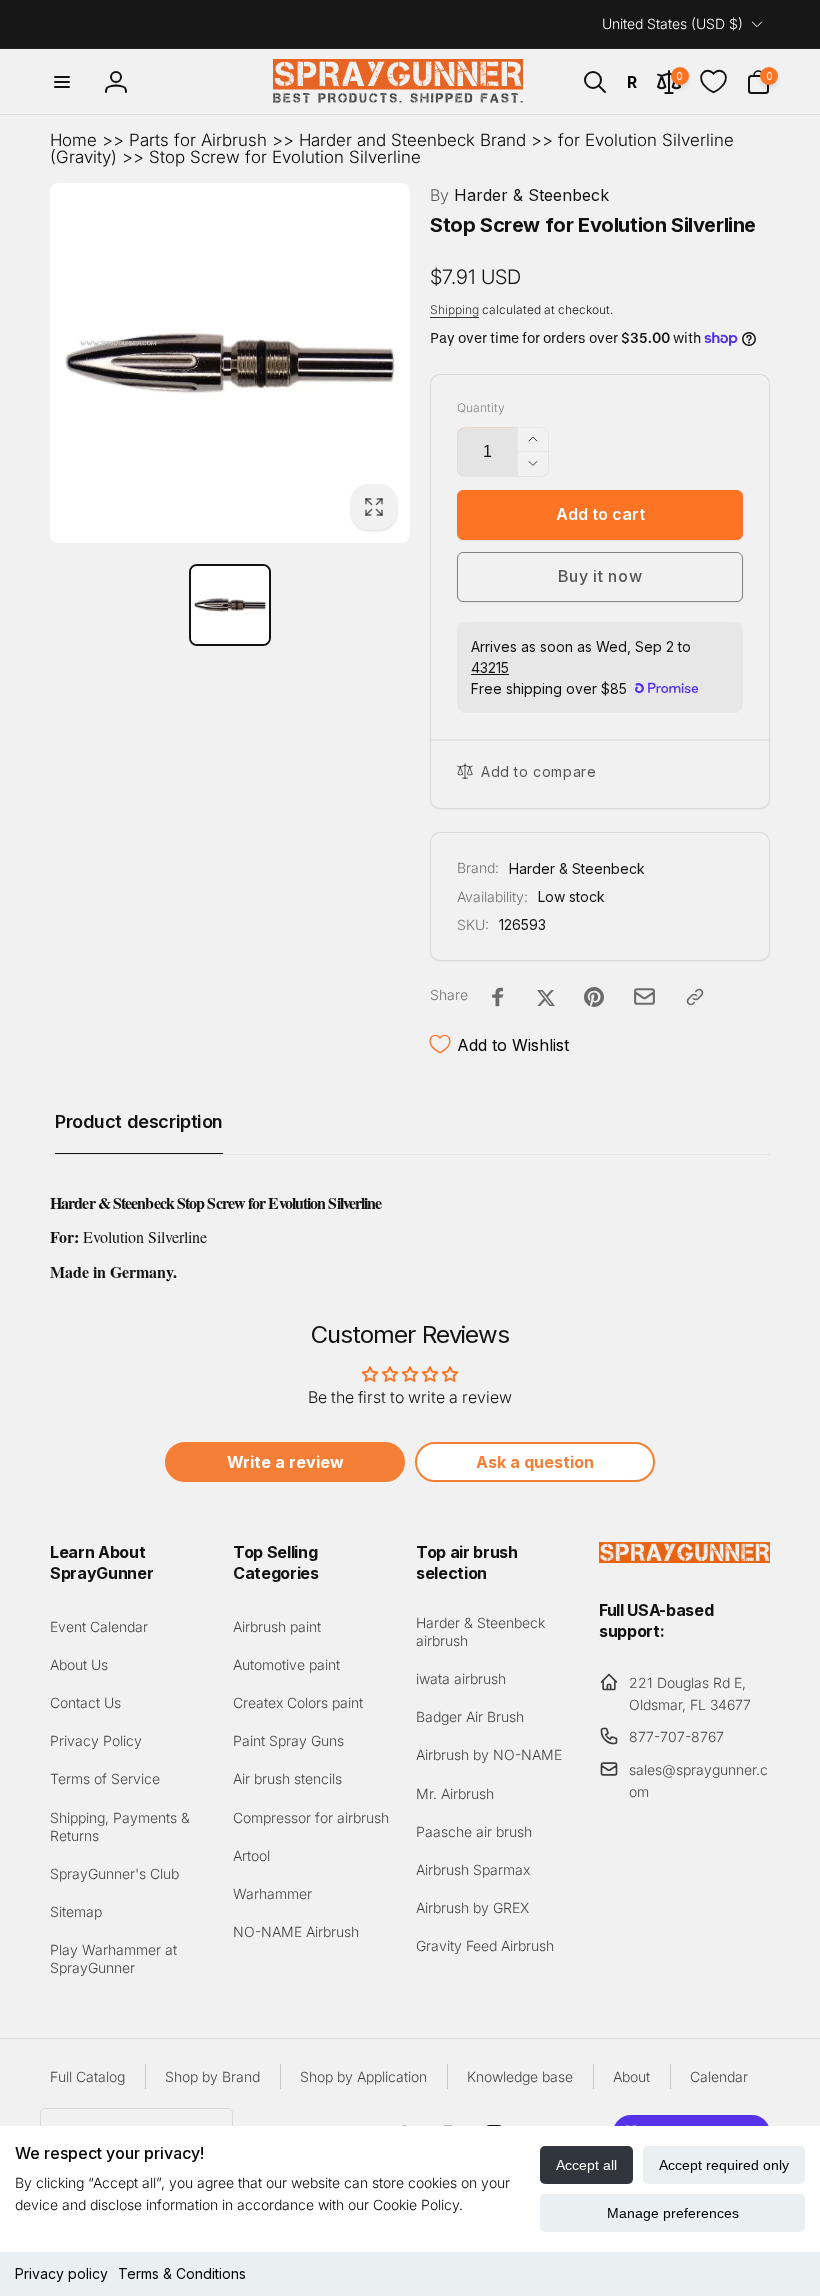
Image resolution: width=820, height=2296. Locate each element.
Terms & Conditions (182, 2273)
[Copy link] (695, 997)
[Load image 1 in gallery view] (230, 605)
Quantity (481, 407)
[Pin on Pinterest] (594, 997)
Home (73, 140)
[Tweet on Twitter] (546, 997)
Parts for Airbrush (198, 140)
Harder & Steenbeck (519, 195)
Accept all (586, 2165)
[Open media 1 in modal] (230, 363)
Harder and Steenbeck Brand (412, 140)
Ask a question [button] (535, 1462)
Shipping (454, 309)
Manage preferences (673, 2213)
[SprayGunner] (684, 1557)
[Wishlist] (713, 81)
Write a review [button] (285, 1462)
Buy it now (600, 576)
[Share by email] (644, 996)
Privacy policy (61, 2273)
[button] (62, 82)
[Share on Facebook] (498, 997)
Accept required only (724, 2165)
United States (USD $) (672, 23)
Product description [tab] (139, 1121)
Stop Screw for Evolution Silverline (285, 157)
